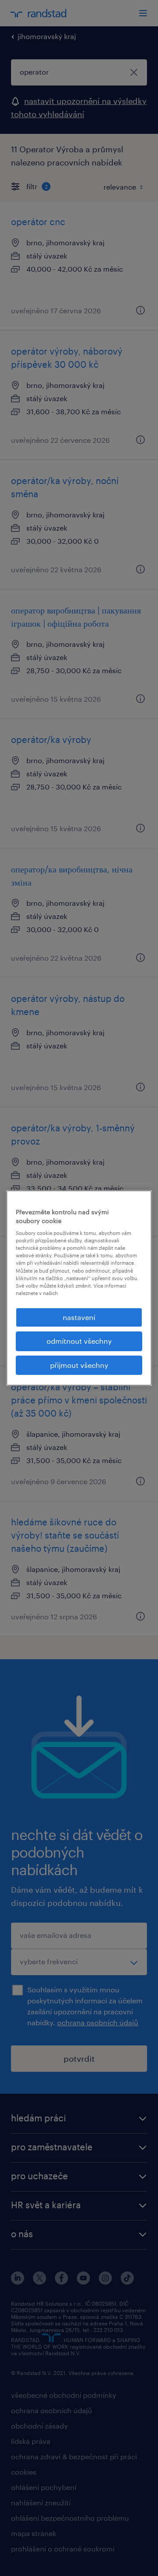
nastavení (79, 1317)
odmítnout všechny (79, 1341)
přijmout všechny (79, 1365)
